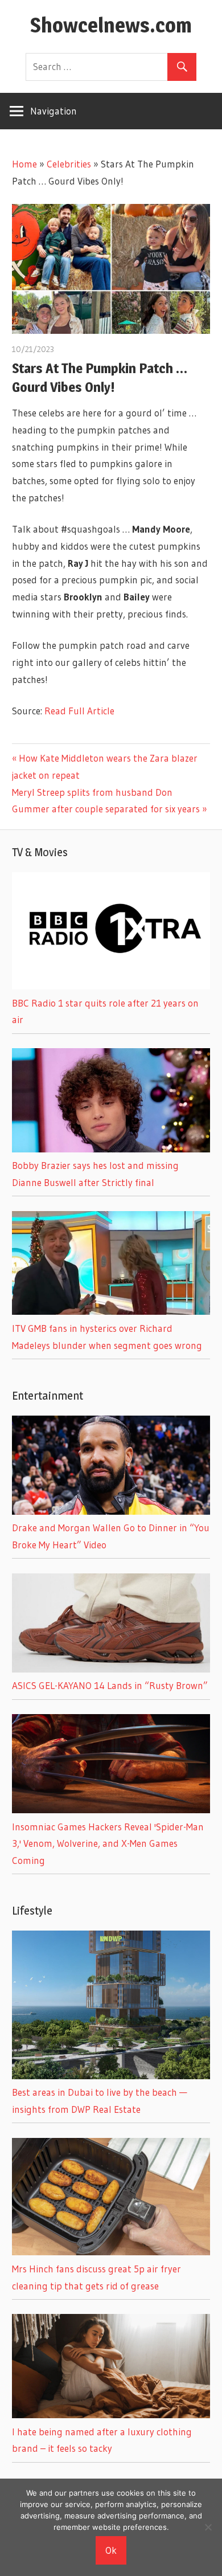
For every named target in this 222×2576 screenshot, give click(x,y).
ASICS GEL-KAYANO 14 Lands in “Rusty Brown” (110, 1685)
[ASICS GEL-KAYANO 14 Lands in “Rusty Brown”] (111, 1669)
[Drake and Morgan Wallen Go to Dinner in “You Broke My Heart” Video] (111, 1511)
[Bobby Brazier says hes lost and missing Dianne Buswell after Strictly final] (111, 1149)
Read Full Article (79, 711)
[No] (208, 2527)
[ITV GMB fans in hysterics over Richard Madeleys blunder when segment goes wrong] (111, 1311)
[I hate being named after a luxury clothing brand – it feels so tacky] (111, 2415)
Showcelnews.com (111, 25)
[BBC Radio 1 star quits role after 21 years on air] (111, 986)
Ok (111, 2550)
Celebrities (69, 164)
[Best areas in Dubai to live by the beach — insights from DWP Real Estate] (111, 2076)
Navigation (54, 111)
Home (24, 164)
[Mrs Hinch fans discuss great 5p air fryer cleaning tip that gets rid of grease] (111, 2252)
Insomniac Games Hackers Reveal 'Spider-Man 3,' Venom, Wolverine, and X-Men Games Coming (108, 1844)
